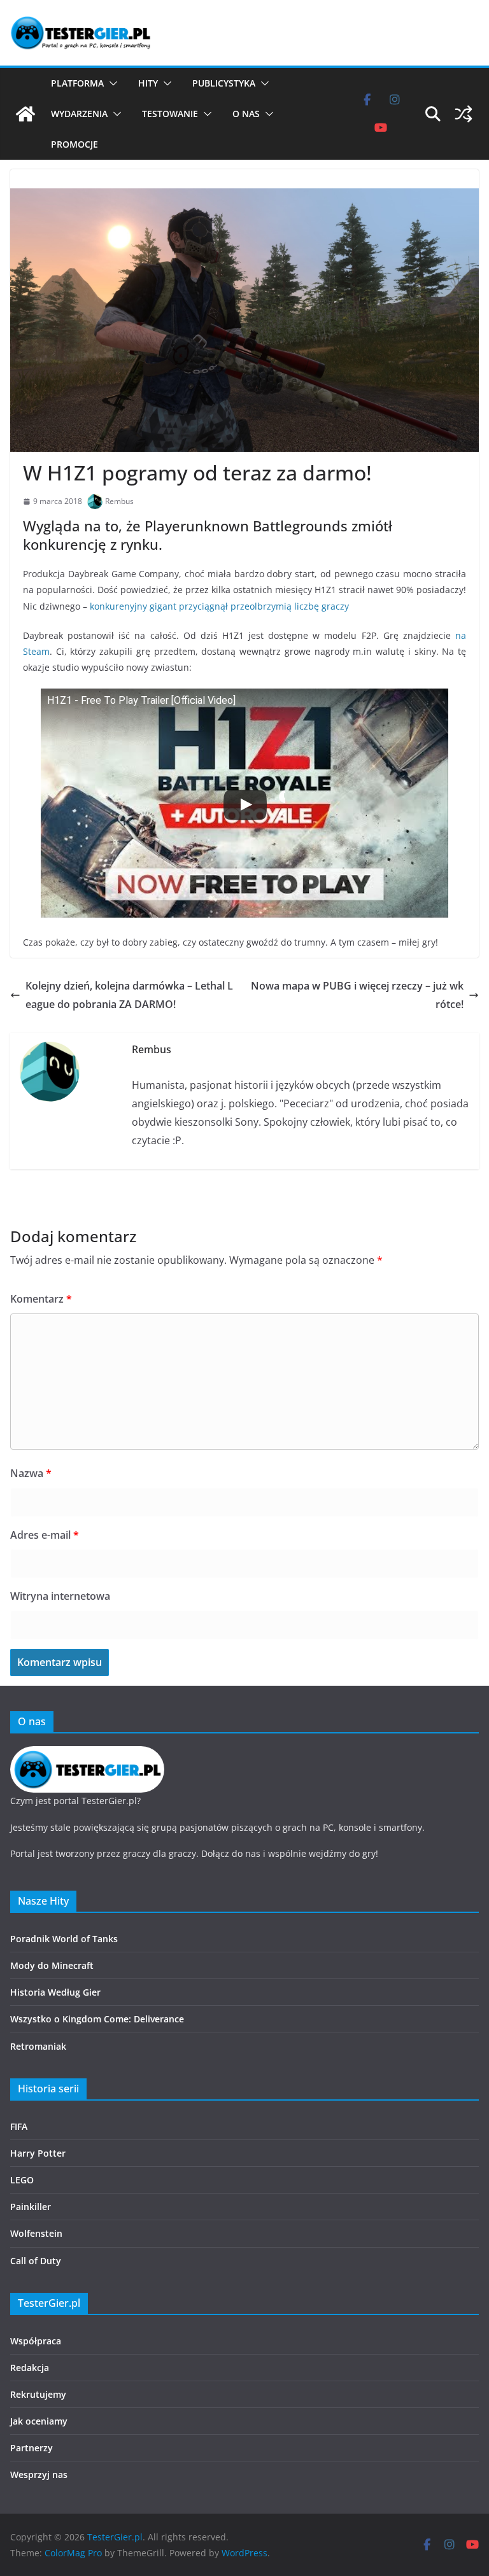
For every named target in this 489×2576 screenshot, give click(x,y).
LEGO (22, 2180)
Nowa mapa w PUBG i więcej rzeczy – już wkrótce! (357, 995)
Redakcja (30, 2368)
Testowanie (170, 114)
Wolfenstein (36, 2233)
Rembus (119, 501)
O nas (246, 114)
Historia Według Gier (55, 1992)
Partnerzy (32, 2448)
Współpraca (36, 2341)
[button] (111, 83)
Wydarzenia (79, 114)
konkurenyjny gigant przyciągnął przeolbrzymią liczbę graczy (219, 606)
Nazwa (31, 1473)
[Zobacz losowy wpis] (464, 114)
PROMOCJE (74, 144)
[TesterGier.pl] (25, 114)
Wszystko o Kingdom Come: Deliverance (97, 2019)
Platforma (77, 83)
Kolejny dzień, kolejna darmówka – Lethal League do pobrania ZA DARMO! (129, 995)
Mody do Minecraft (52, 1965)
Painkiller (31, 2207)
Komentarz (41, 1299)
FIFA (19, 2126)
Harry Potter (38, 2153)
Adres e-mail (45, 1535)
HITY (148, 83)
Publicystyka (224, 83)
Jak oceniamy (39, 2421)
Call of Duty (36, 2261)
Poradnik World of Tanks (64, 1939)
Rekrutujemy (38, 2394)
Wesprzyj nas (39, 2474)
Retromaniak (38, 2046)
